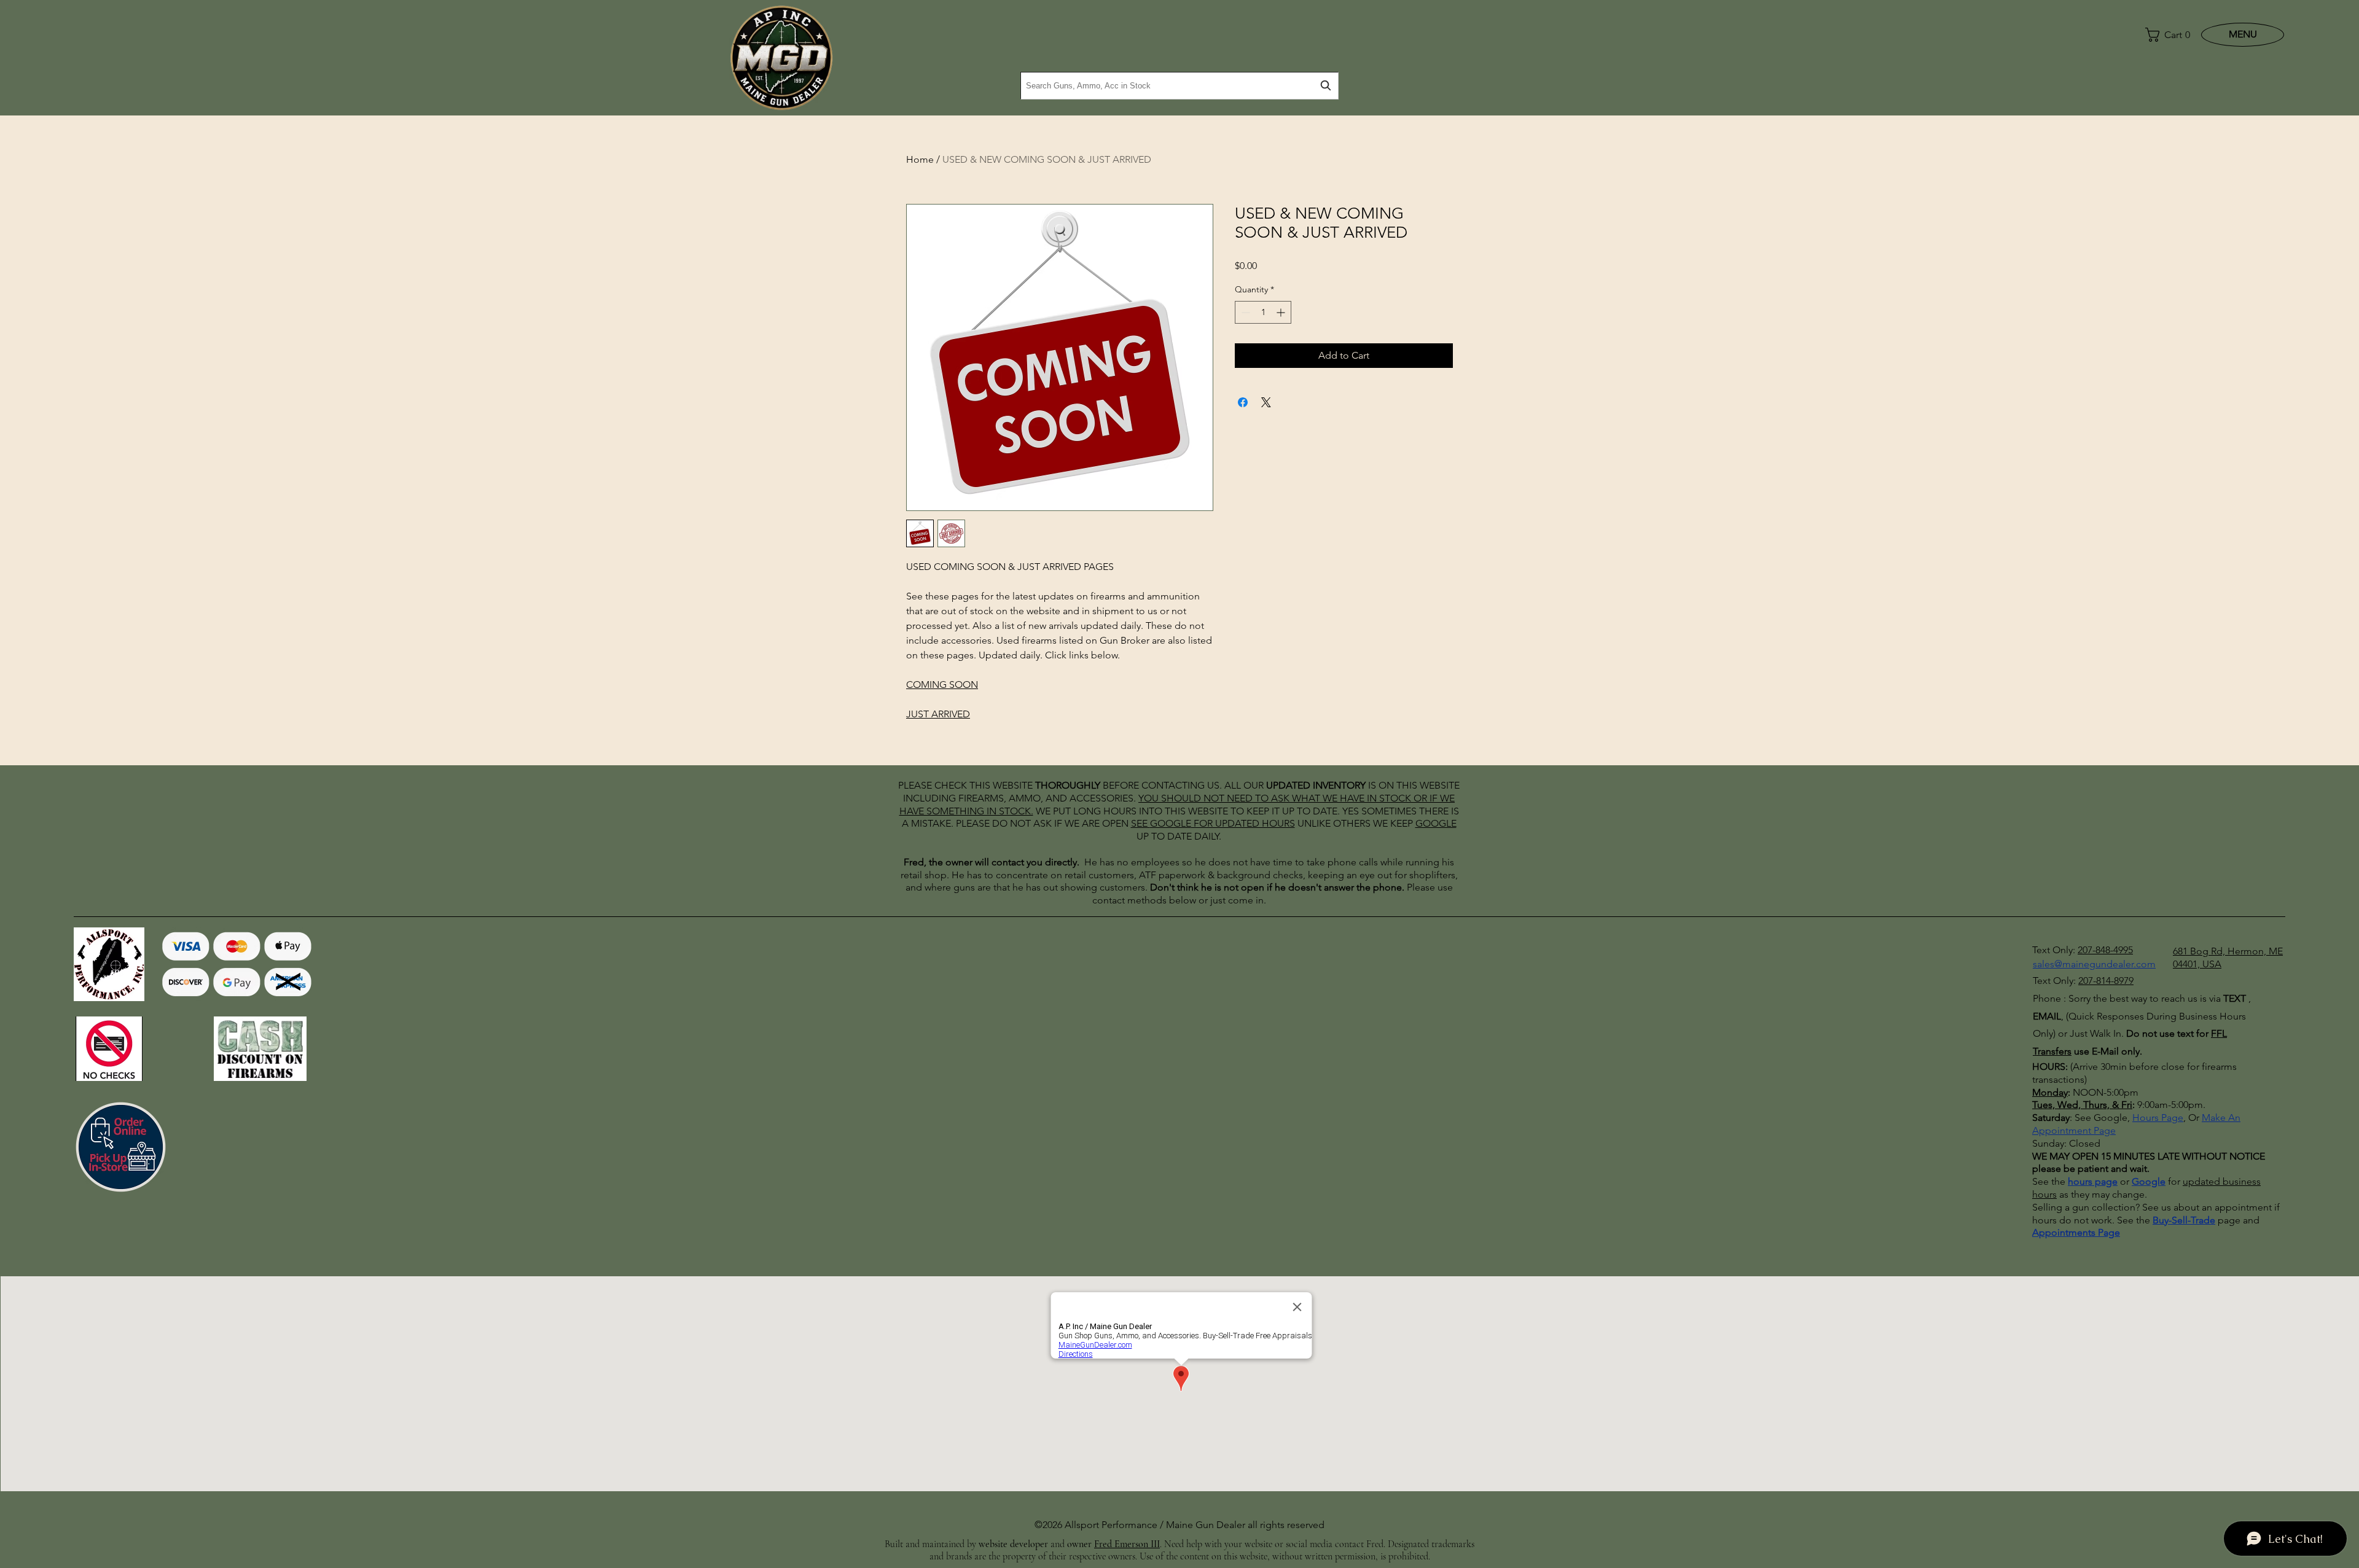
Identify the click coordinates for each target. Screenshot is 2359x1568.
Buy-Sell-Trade (2184, 1220)
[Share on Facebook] (1243, 402)
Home (920, 159)
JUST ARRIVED (938, 714)
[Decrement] (1244, 312)
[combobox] (1179, 86)
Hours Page (2158, 1117)
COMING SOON (942, 685)
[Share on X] (1266, 402)
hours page (2093, 1181)
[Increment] (1282, 312)
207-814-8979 (2106, 981)
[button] (2165, 35)
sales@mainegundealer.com (2094, 964)
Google (2149, 1181)
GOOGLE (1171, 823)
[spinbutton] (1263, 312)
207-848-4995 (2105, 950)
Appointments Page (2076, 1232)
